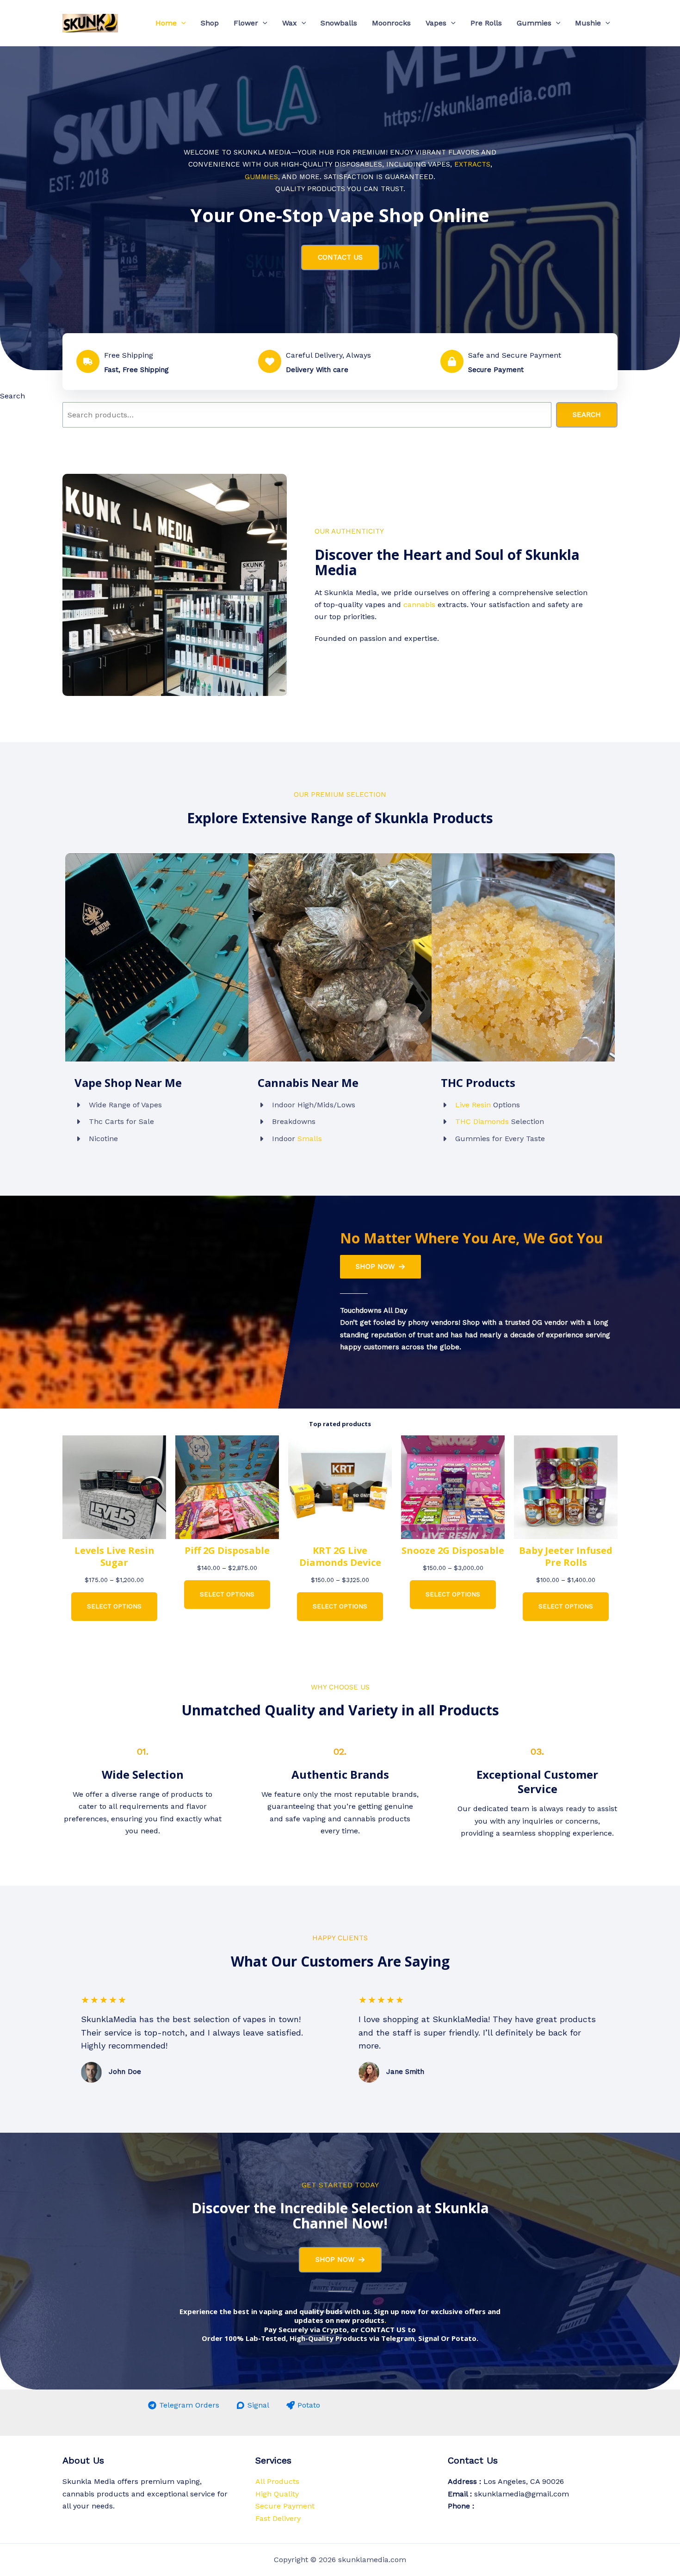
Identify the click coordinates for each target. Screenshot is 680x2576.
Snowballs (339, 23)
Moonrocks (391, 23)
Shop (210, 23)
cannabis (419, 605)
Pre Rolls (486, 23)
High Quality (277, 2494)
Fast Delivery (278, 2518)
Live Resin (473, 1105)
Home (166, 23)
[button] (181, 23)
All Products (277, 2481)
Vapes (436, 23)
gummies (261, 177)
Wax (290, 23)
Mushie (588, 23)
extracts (472, 164)
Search (12, 396)
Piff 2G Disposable (227, 1551)
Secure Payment (285, 2506)
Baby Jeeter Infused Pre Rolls (566, 1557)
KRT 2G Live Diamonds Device (340, 1557)
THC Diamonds (482, 1121)
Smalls (310, 1139)
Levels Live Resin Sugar (114, 1557)
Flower (246, 23)
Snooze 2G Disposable (453, 1551)
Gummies (534, 23)
